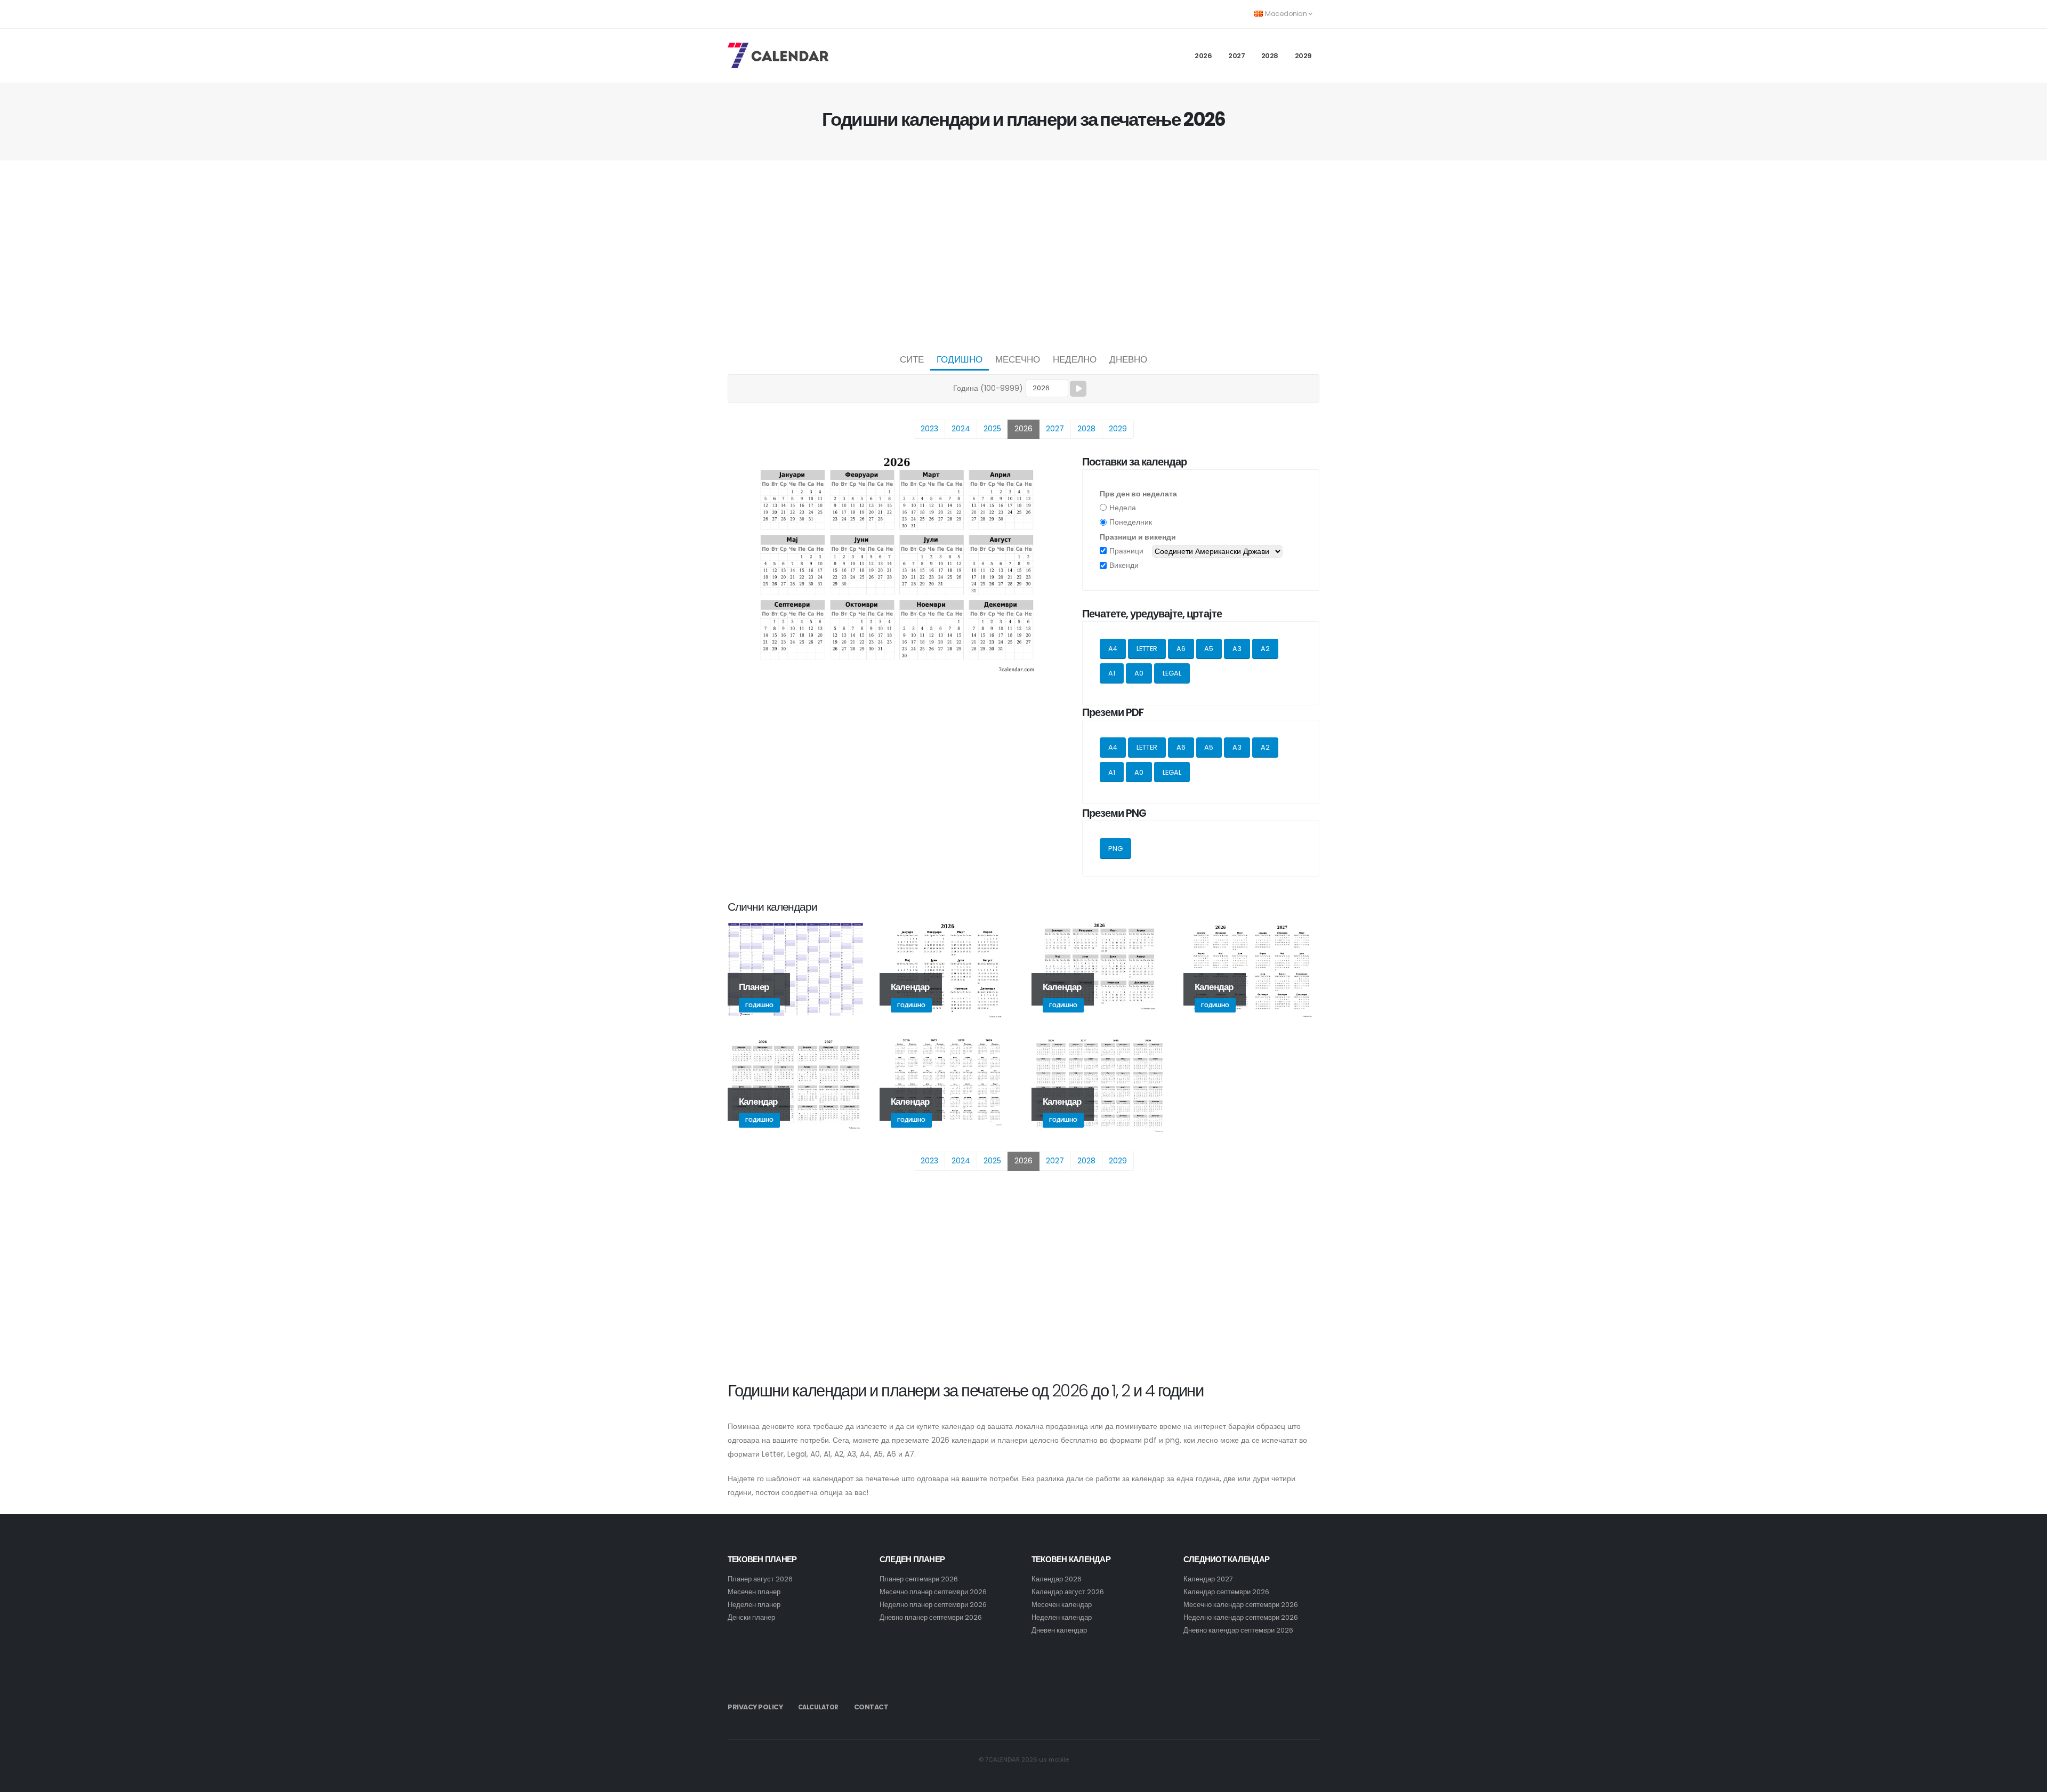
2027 (1236, 56)
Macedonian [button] (1286, 14)
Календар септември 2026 (1226, 1592)
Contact (871, 1707)
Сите (912, 359)
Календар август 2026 (1068, 1592)
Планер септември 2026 (919, 1579)
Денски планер (751, 1617)
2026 (1203, 56)
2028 (1270, 56)
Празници (1126, 551)
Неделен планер (754, 1605)
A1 (1112, 673)
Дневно (1128, 359)
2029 (1303, 56)
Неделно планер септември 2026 (933, 1605)
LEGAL (1172, 673)
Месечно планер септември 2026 (933, 1592)
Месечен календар (1062, 1605)
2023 (929, 429)
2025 (992, 429)
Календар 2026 (1057, 1579)
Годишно (960, 359)
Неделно (1075, 359)
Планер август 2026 (760, 1579)
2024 (961, 429)
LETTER (1147, 649)
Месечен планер (754, 1592)
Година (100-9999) (988, 388)
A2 (1265, 649)
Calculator (818, 1707)
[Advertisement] (1023, 254)
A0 (1139, 673)
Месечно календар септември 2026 (1241, 1605)
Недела (1123, 508)
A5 (1209, 649)
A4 (1113, 649)
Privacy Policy (755, 1707)
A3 (1237, 649)
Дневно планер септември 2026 (931, 1617)
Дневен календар (1059, 1630)
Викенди (1124, 565)
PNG (1115, 849)
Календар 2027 (1208, 1579)
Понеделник (1131, 522)
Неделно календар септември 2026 (1241, 1617)
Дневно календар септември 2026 (1238, 1630)
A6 (1181, 649)
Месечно (1018, 359)
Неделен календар (1062, 1617)
